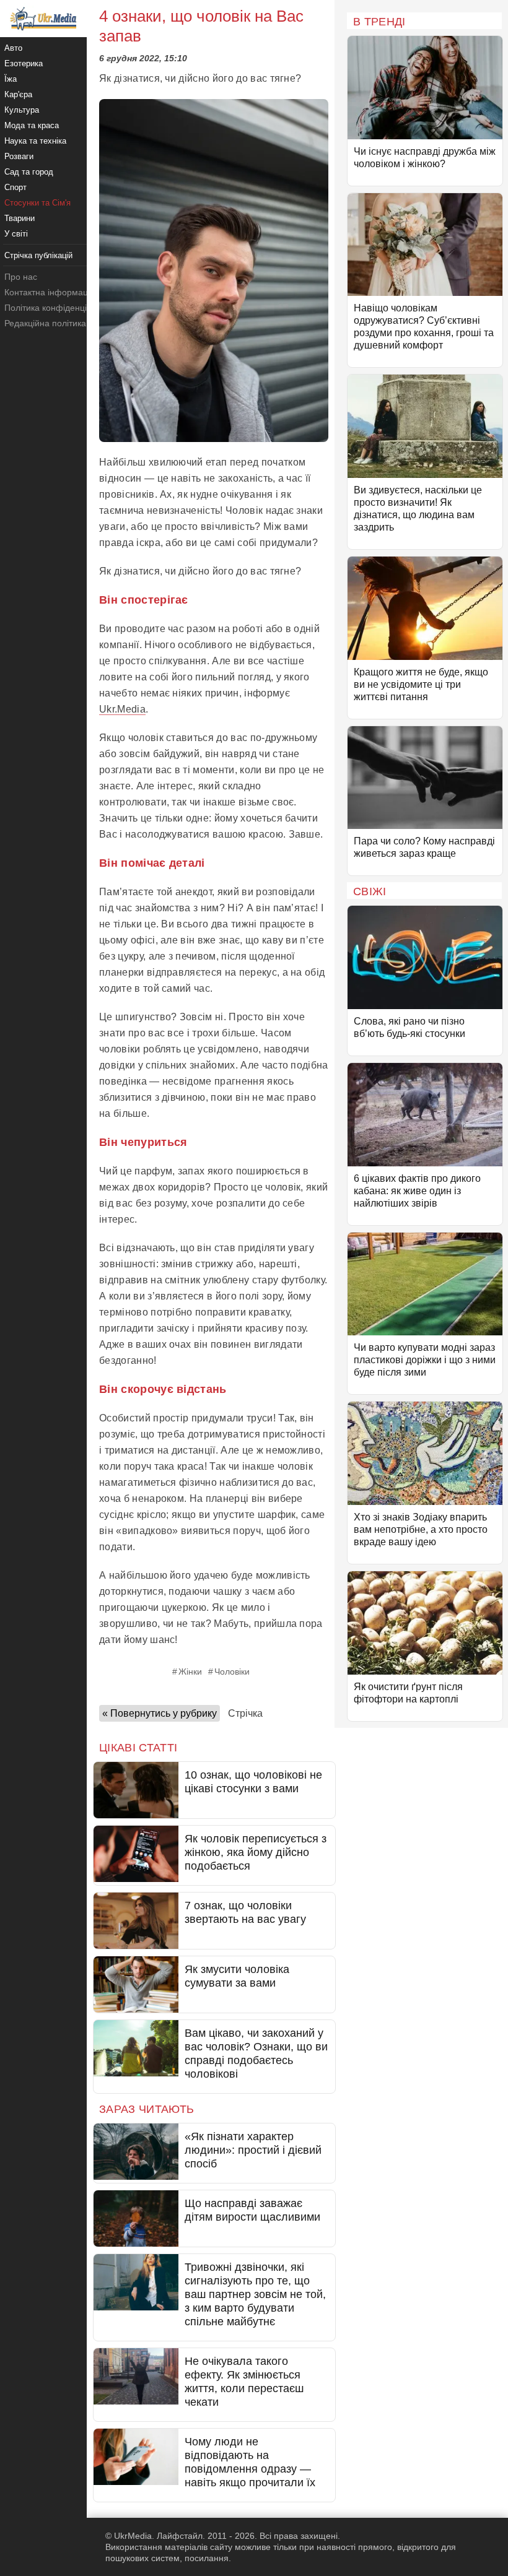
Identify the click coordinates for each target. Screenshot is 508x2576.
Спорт (15, 187)
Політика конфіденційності (58, 308)
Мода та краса (32, 125)
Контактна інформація (50, 292)
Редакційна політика (45, 323)
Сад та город (29, 172)
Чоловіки (232, 1672)
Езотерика (24, 63)
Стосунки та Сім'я (37, 203)
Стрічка (245, 1713)
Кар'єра (18, 94)
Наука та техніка (35, 141)
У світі (16, 234)
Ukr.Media (122, 709)
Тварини (20, 218)
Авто (13, 48)
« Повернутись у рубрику (160, 1713)
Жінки (190, 1672)
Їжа (11, 79)
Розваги (19, 156)
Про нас (21, 277)
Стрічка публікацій (38, 255)
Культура (22, 110)
